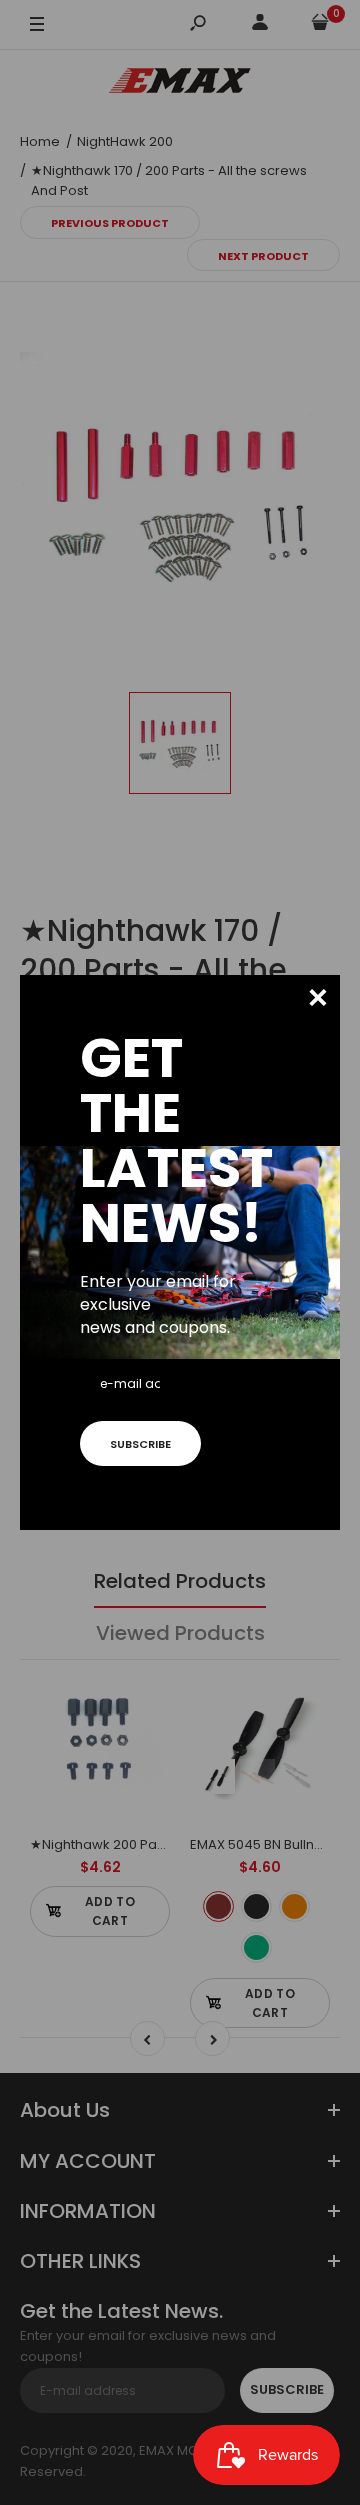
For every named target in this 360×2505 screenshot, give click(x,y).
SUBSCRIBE (140, 1444)
